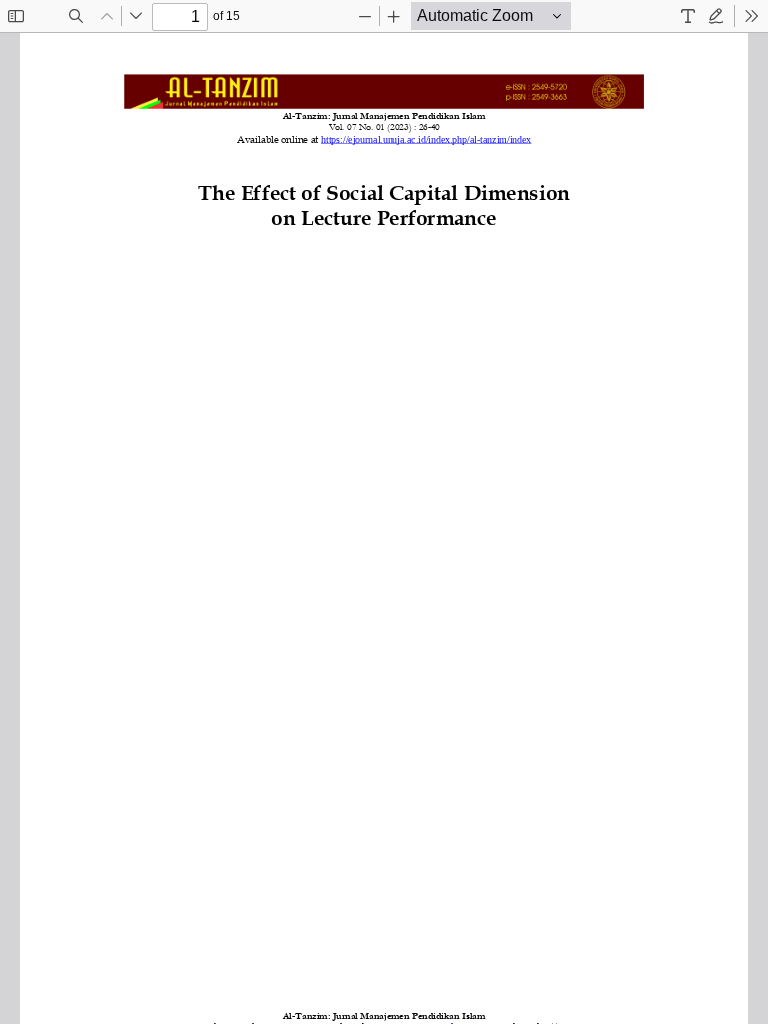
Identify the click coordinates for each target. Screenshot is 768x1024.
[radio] (688, 16)
